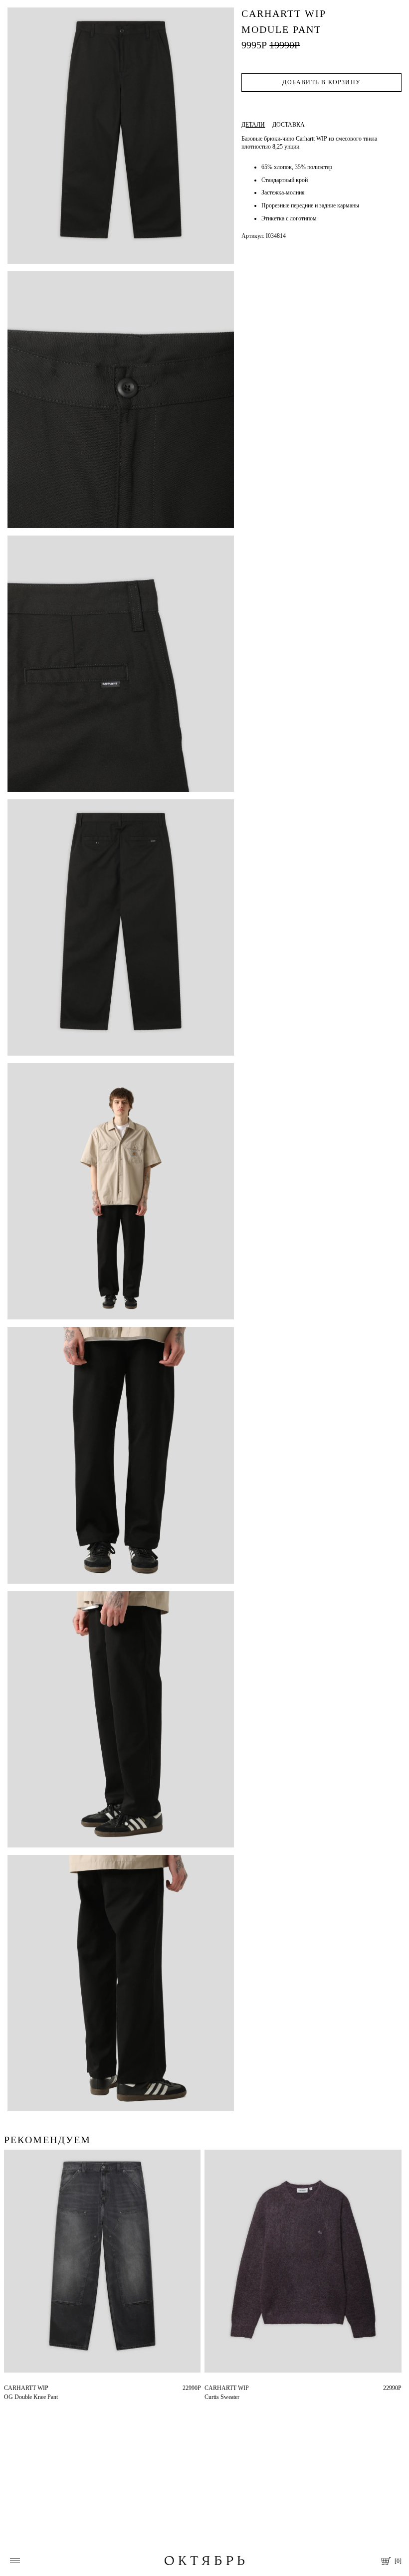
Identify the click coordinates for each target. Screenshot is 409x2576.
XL (225, 2388)
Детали (253, 125)
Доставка (289, 125)
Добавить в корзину (321, 82)
